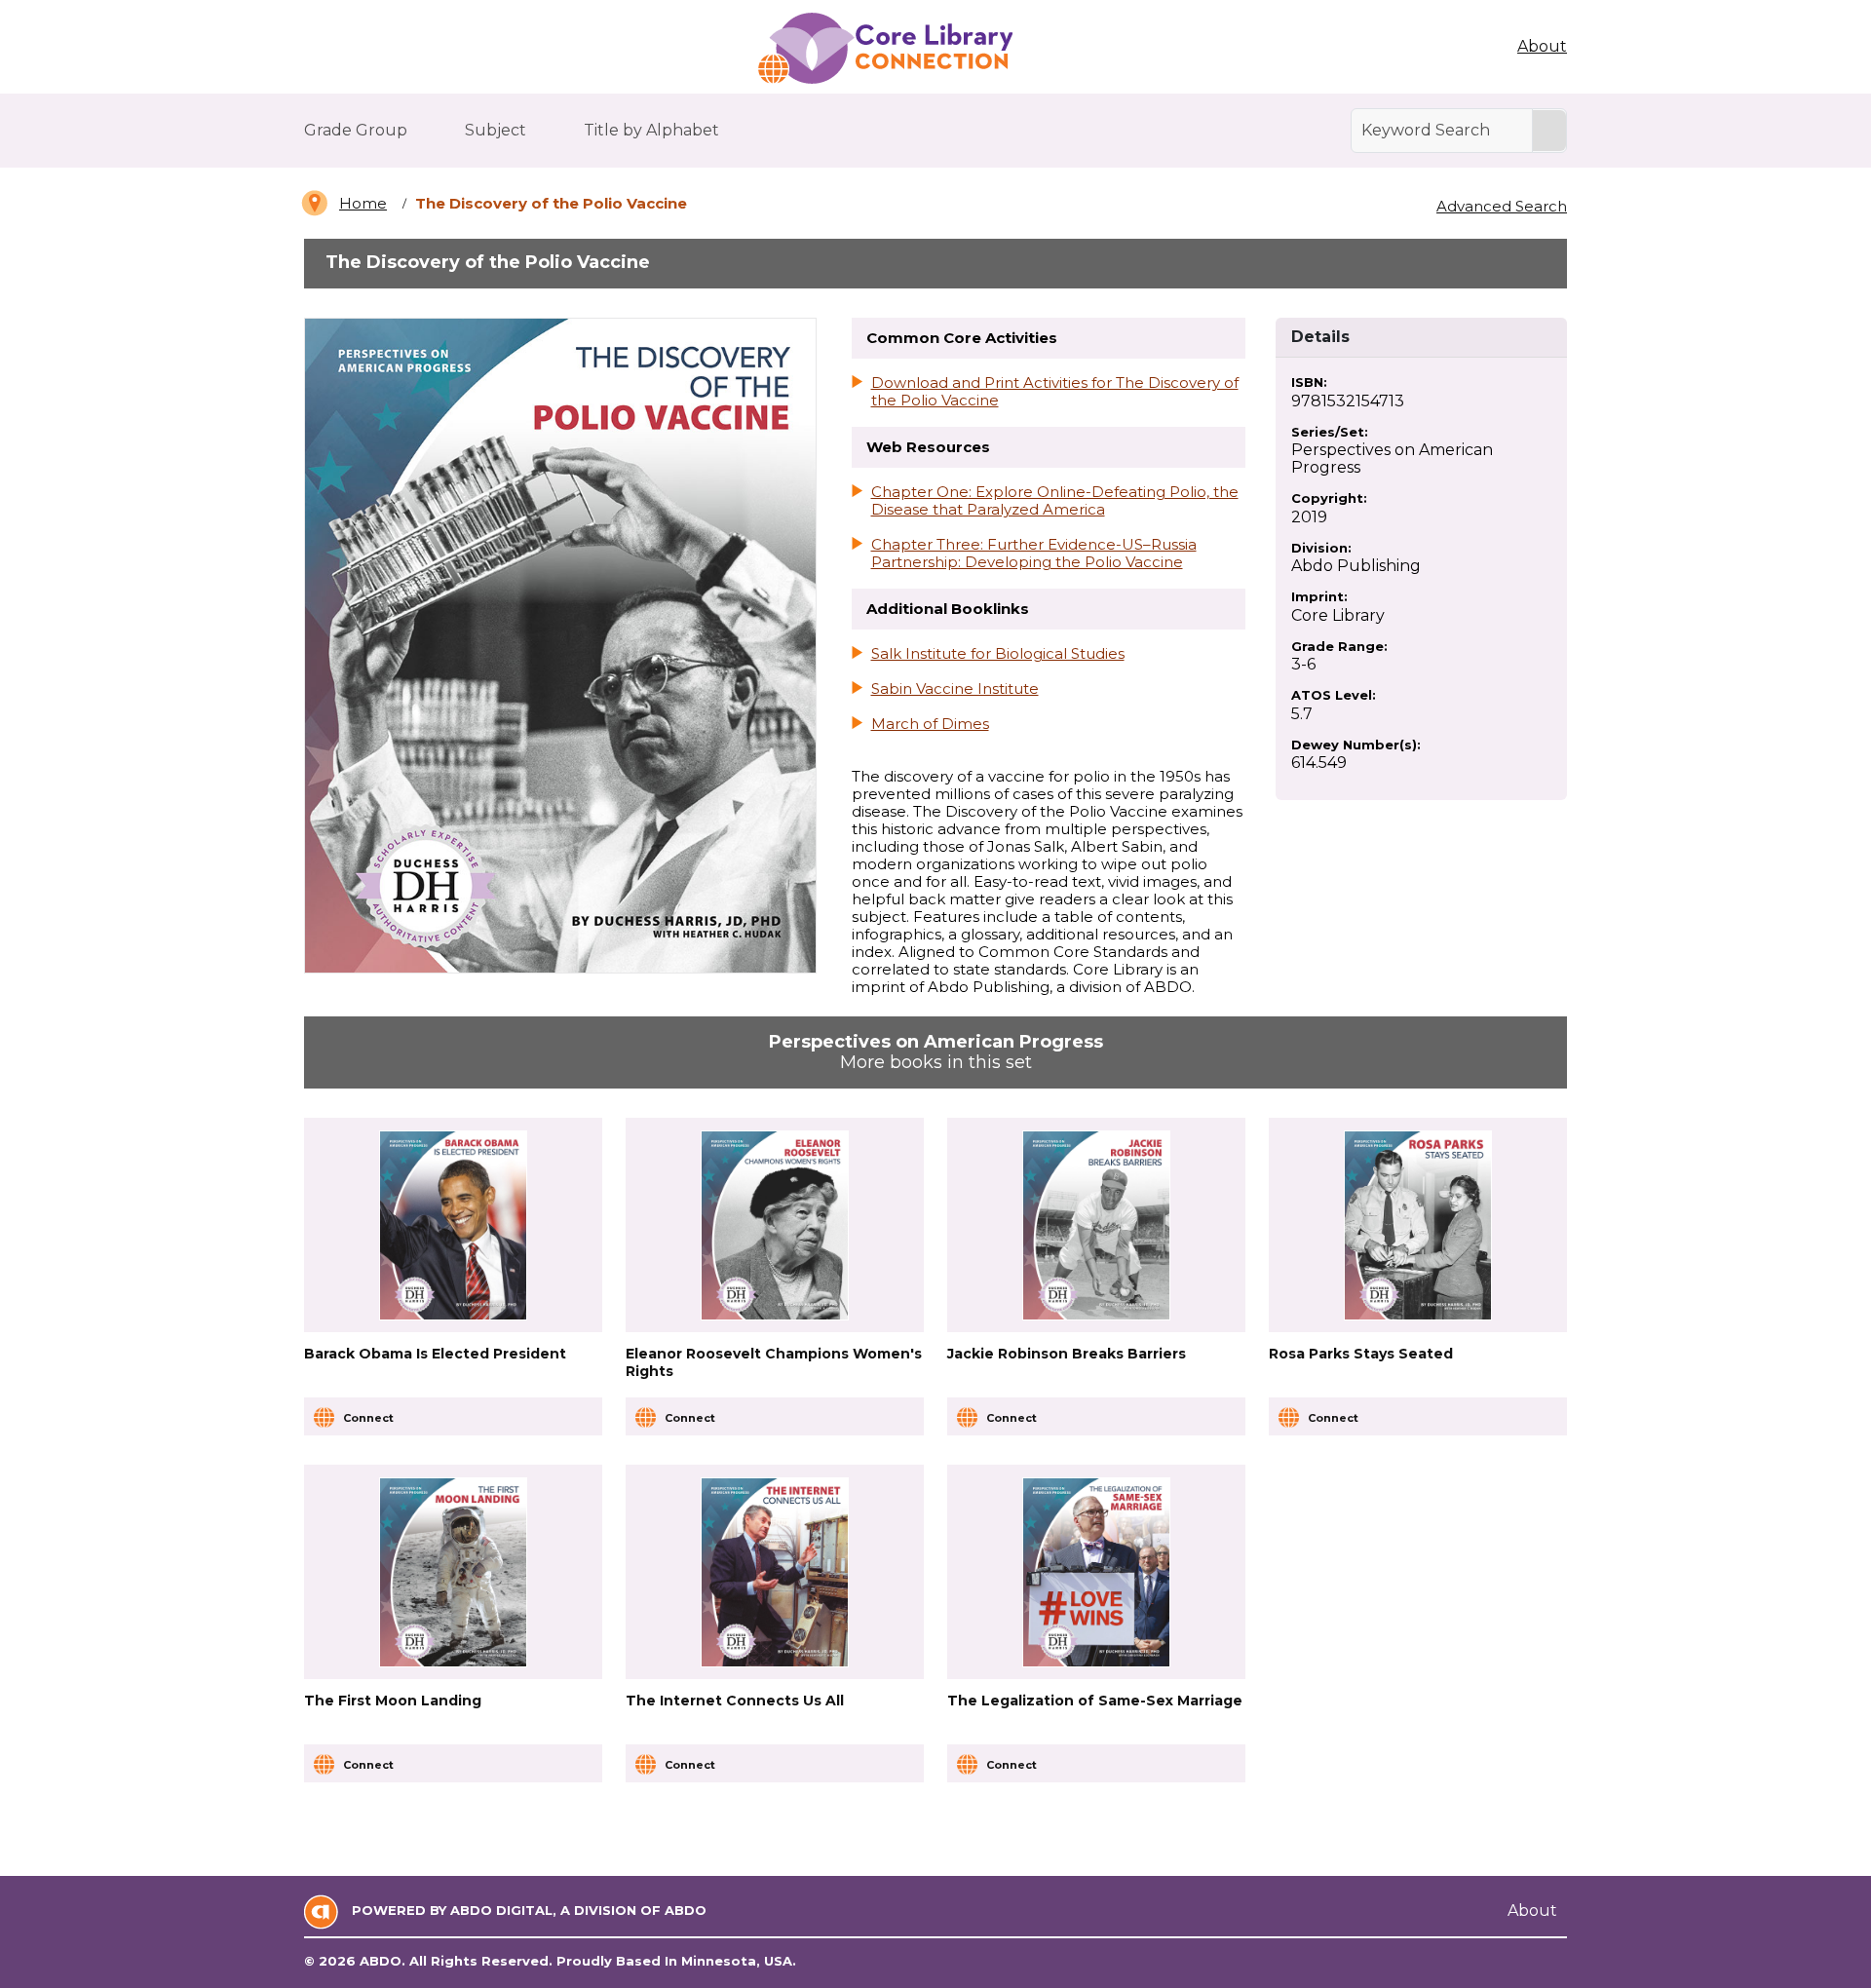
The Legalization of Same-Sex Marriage (1095, 1701)
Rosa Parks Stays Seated (1361, 1354)
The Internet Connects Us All (735, 1701)
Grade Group (356, 130)
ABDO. (382, 1961)
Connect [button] (368, 1418)
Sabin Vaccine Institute (955, 689)
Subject (496, 130)
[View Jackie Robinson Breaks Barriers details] (1097, 1225)
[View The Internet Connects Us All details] (775, 1572)
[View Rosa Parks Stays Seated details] (1418, 1225)
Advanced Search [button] (1502, 206)
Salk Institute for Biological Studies (998, 654)
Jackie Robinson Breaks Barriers (1067, 1354)
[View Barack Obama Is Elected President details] (454, 1225)
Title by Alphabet (651, 130)
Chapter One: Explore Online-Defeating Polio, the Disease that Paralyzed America (1055, 501)
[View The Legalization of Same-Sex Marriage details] (1097, 1572)
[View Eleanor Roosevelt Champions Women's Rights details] (775, 1225)
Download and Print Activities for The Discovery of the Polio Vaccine (1055, 392)
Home (363, 203)
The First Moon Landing (393, 1701)
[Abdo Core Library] (884, 49)
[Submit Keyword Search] (1549, 131)
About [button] (1542, 46)
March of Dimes (930, 724)
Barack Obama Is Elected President (435, 1354)
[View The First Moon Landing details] (454, 1572)
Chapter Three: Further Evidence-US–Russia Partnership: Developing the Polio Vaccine (1034, 554)
